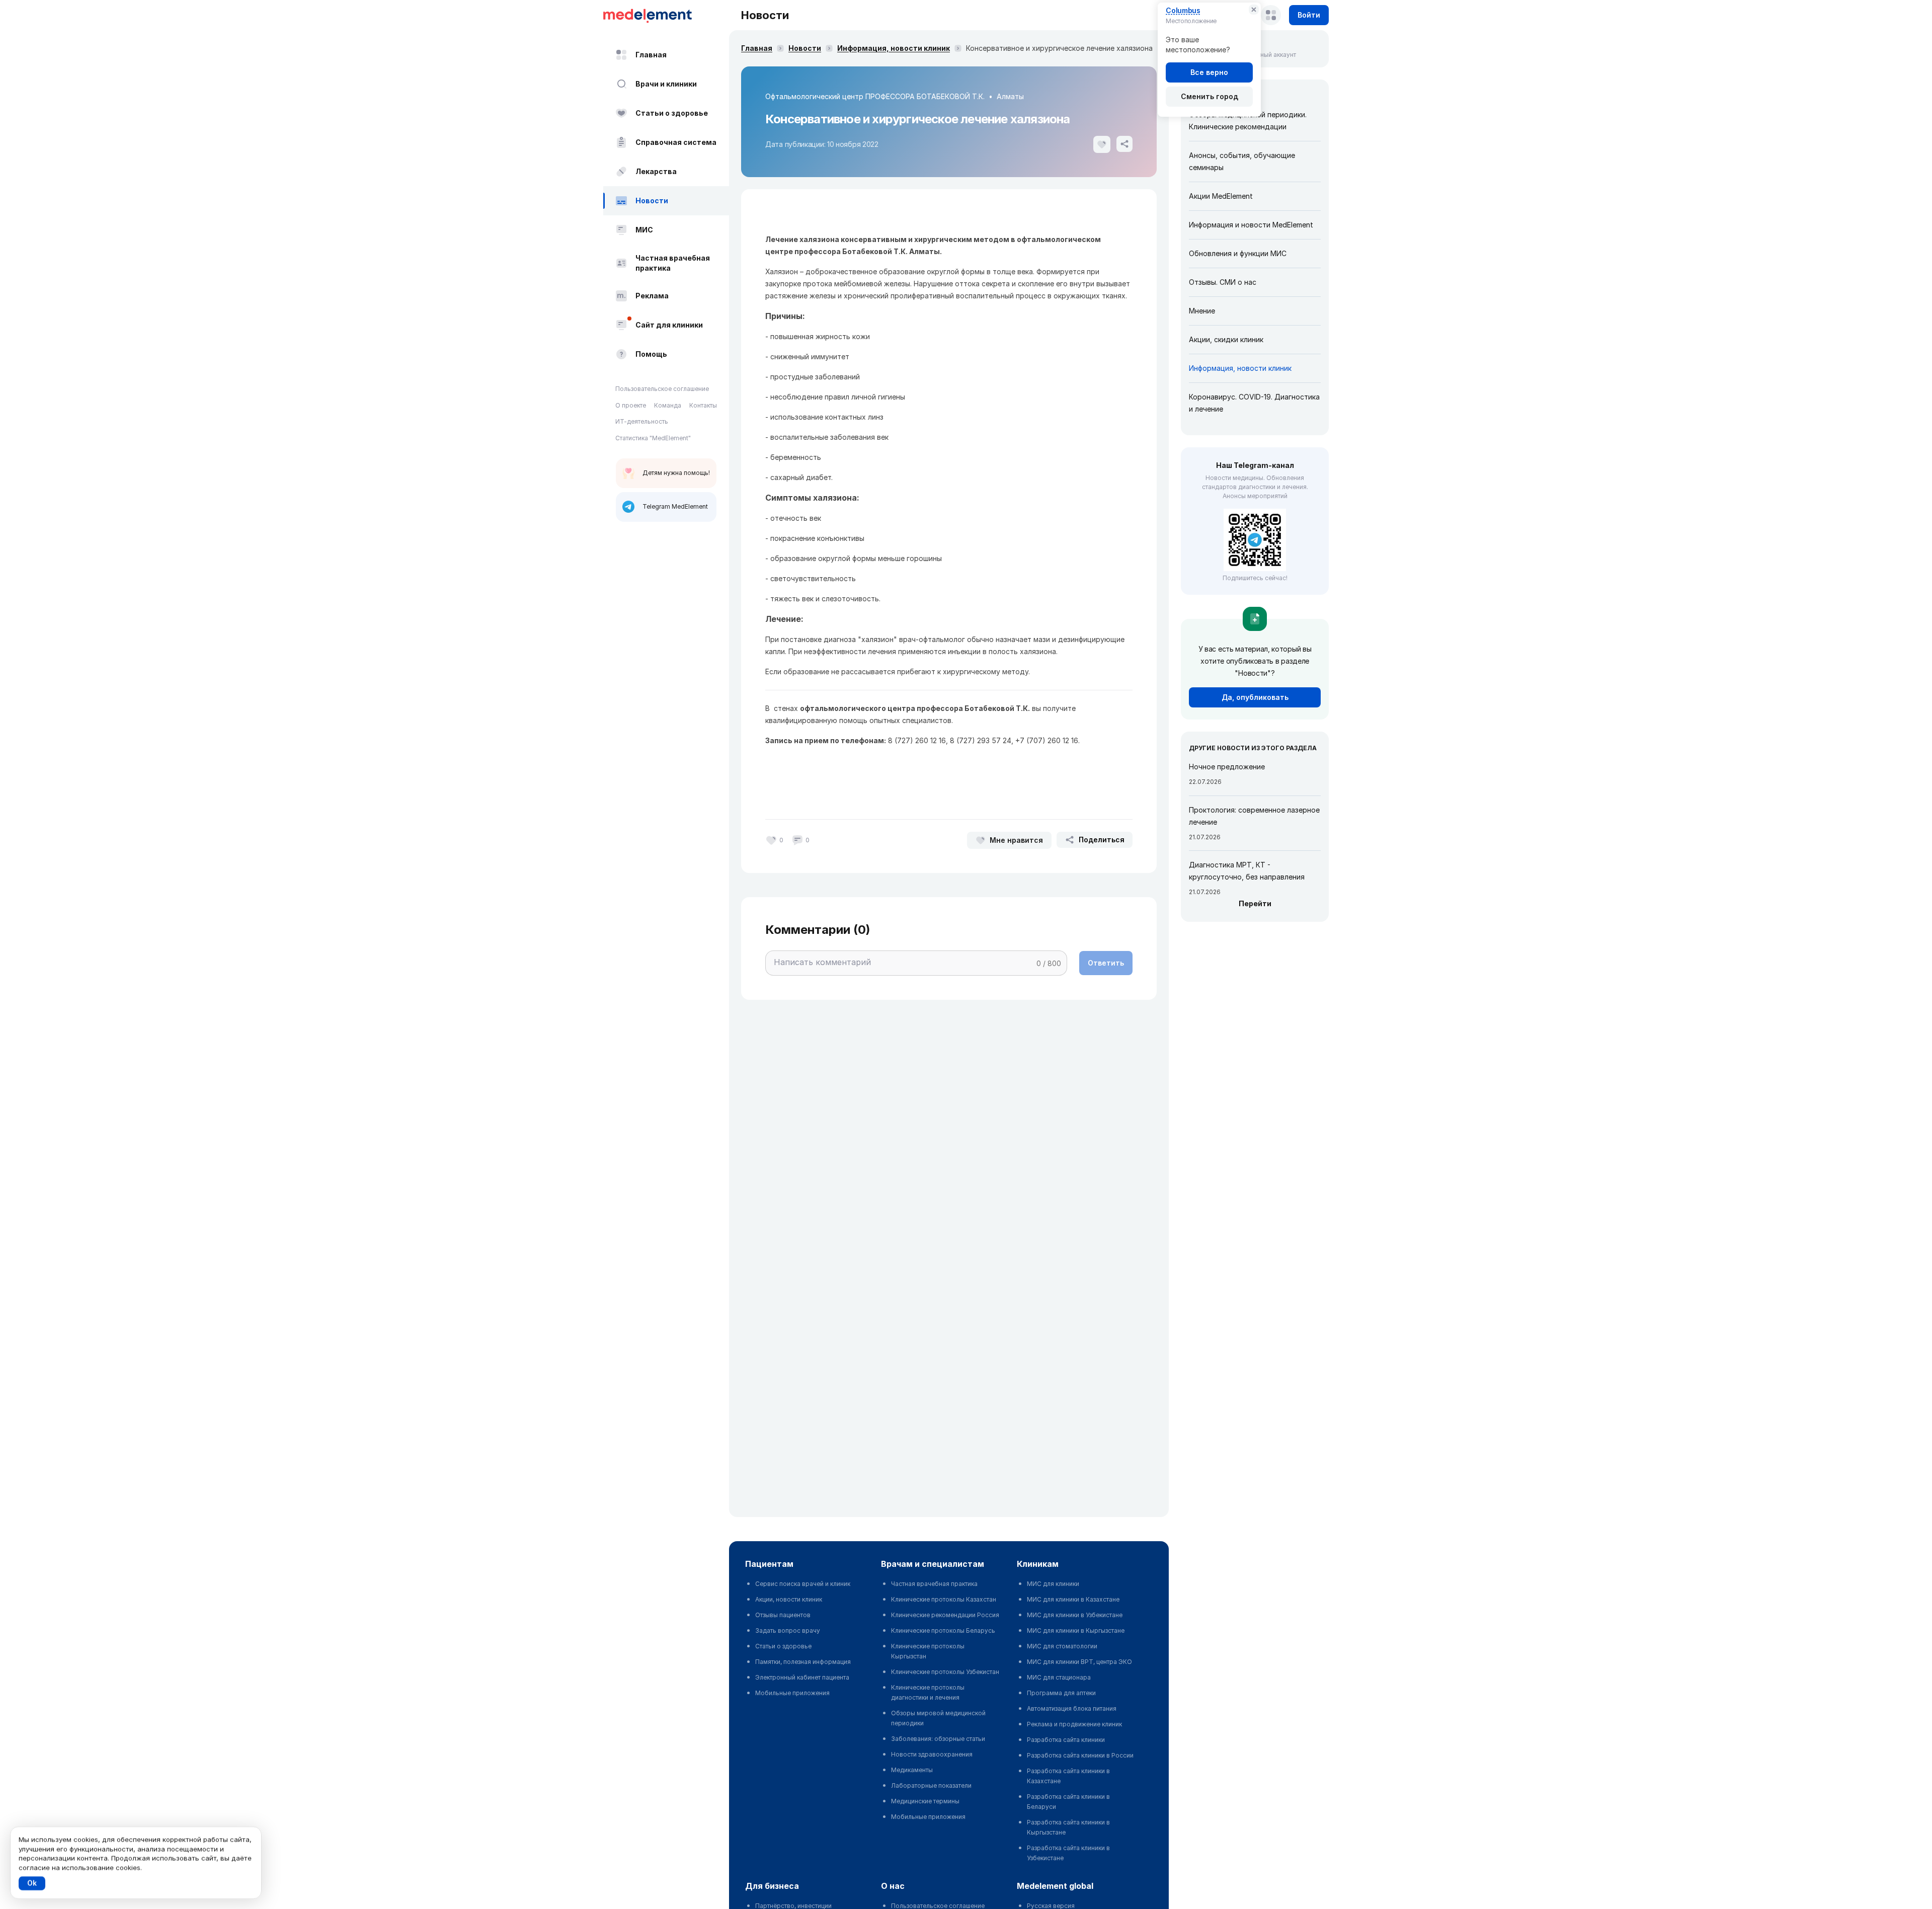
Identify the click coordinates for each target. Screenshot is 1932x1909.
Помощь (651, 354)
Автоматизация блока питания (1072, 1708)
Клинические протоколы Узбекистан (945, 1672)
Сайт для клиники (669, 325)
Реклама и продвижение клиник (1074, 1724)
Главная (651, 55)
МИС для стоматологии (1062, 1646)
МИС (644, 230)
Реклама (652, 296)
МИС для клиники (1053, 1584)
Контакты (703, 405)
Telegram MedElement (675, 506)
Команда (668, 405)
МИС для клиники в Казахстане (1073, 1599)
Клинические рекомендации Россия (945, 1615)
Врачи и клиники (666, 84)
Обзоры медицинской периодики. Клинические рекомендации (1248, 121)
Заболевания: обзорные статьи (938, 1739)
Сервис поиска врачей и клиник (803, 1584)
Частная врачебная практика (673, 263)
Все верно (1209, 72)
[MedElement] (666, 15)
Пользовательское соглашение (662, 389)
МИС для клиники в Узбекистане (1075, 1615)
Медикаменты (912, 1770)
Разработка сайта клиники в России (1080, 1755)
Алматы (1010, 96)
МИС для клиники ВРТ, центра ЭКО (1079, 1662)
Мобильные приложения (792, 1693)
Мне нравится (1016, 840)
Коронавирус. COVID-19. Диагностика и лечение (1254, 403)
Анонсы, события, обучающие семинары (1242, 161)
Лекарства (656, 171)
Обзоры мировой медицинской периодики (938, 1718)
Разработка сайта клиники (1066, 1740)
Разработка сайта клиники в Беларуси (1068, 1802)
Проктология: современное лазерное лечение (1254, 816)
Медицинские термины (925, 1801)
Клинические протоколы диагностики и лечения (928, 1692)
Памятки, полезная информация (803, 1662)
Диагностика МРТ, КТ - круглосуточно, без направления (1247, 871)
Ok (32, 1883)
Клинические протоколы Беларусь (943, 1630)
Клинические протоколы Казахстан (944, 1599)
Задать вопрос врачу (788, 1630)
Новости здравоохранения (932, 1754)
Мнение (1202, 311)
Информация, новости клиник (894, 48)
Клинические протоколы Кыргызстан (928, 1651)
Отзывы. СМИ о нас (1223, 282)
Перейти (1255, 903)
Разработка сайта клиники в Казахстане (1068, 1776)
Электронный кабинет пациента (802, 1677)
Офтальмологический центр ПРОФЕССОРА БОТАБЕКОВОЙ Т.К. (875, 96)
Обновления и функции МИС (1238, 253)
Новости (652, 201)
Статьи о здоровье (672, 113)
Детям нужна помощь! (676, 473)
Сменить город (1210, 96)
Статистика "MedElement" (653, 438)
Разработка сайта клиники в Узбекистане (1068, 1853)
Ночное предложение (1227, 767)
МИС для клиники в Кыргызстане (1076, 1630)
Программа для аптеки (1061, 1693)
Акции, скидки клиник (1226, 339)
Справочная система (676, 142)
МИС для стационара (1059, 1677)
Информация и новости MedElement (1251, 225)
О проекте (631, 405)
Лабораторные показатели (931, 1785)
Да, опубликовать (1255, 697)
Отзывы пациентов (783, 1615)
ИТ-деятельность (642, 421)
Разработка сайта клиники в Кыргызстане (1068, 1827)
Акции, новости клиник (789, 1599)
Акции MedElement (1221, 196)
